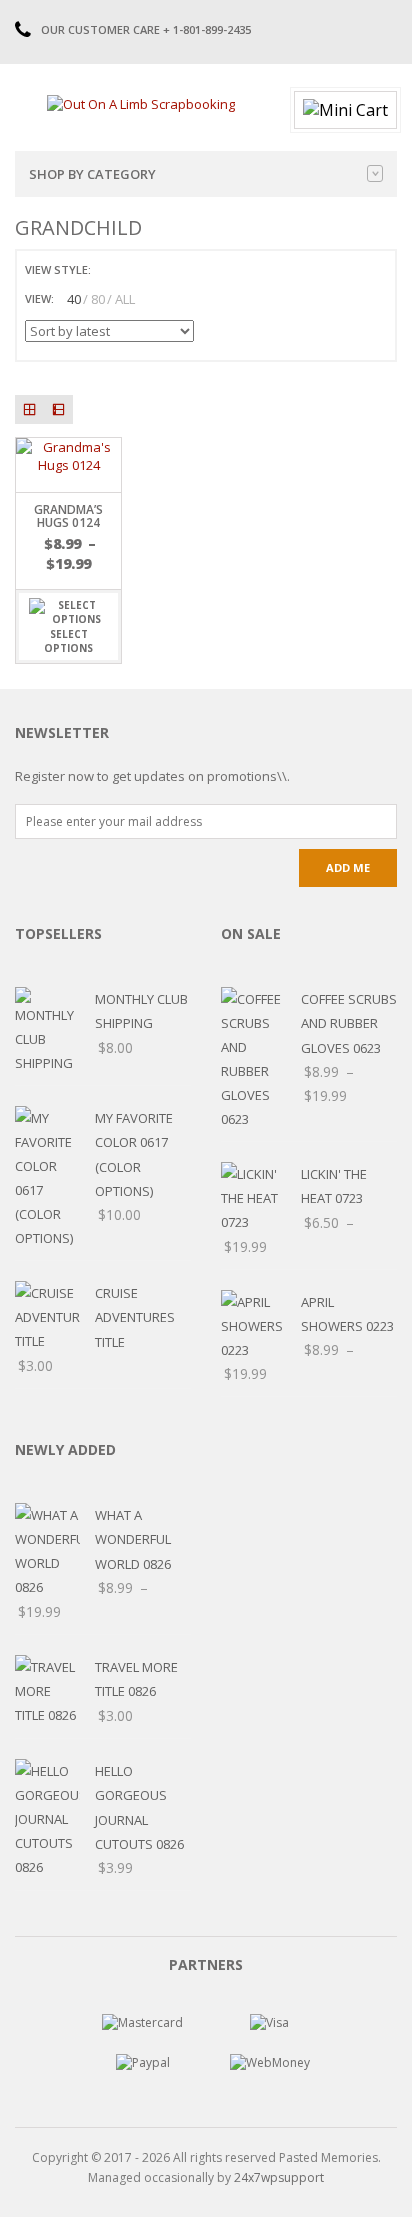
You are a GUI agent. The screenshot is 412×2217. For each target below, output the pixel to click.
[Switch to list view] (132, 269)
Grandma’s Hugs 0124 (68, 516)
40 (74, 299)
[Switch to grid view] (109, 269)
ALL (125, 299)
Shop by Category (92, 174)
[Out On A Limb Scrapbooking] (141, 103)
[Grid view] (29, 409)
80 (98, 299)
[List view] (58, 409)
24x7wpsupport (279, 2177)
